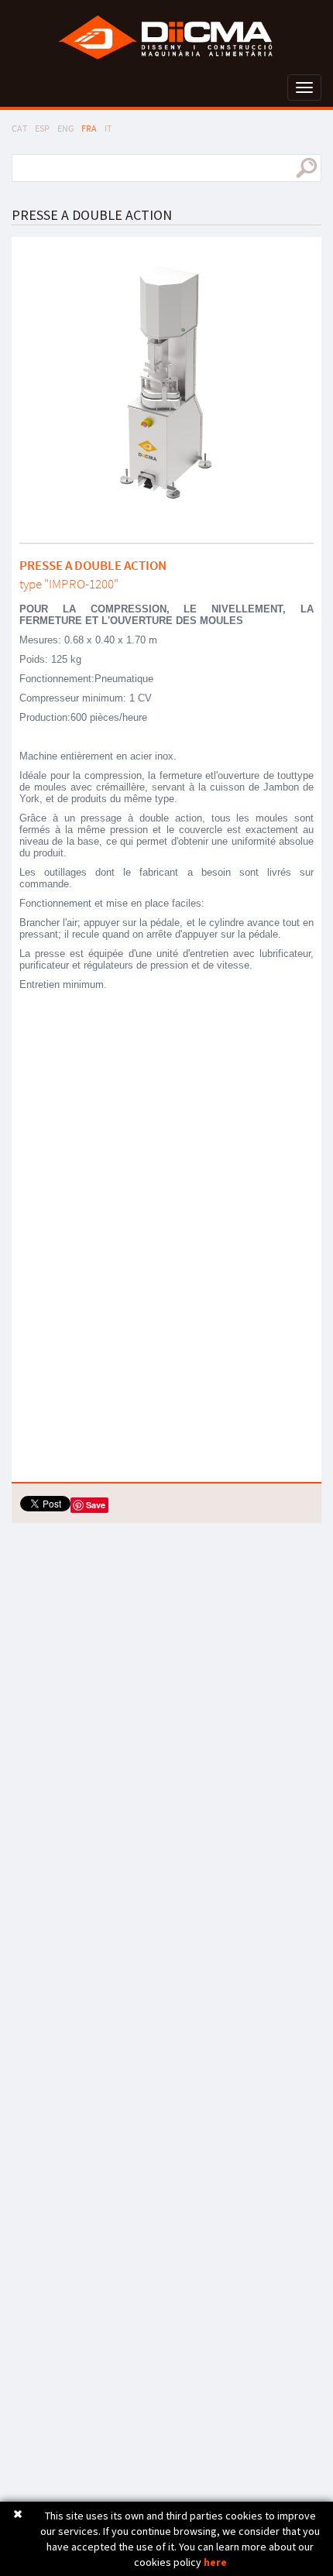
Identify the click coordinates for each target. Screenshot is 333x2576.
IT (108, 128)
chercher (306, 168)
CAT (19, 128)
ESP (42, 128)
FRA (89, 128)
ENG (65, 128)
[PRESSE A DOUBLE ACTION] (166, 384)
